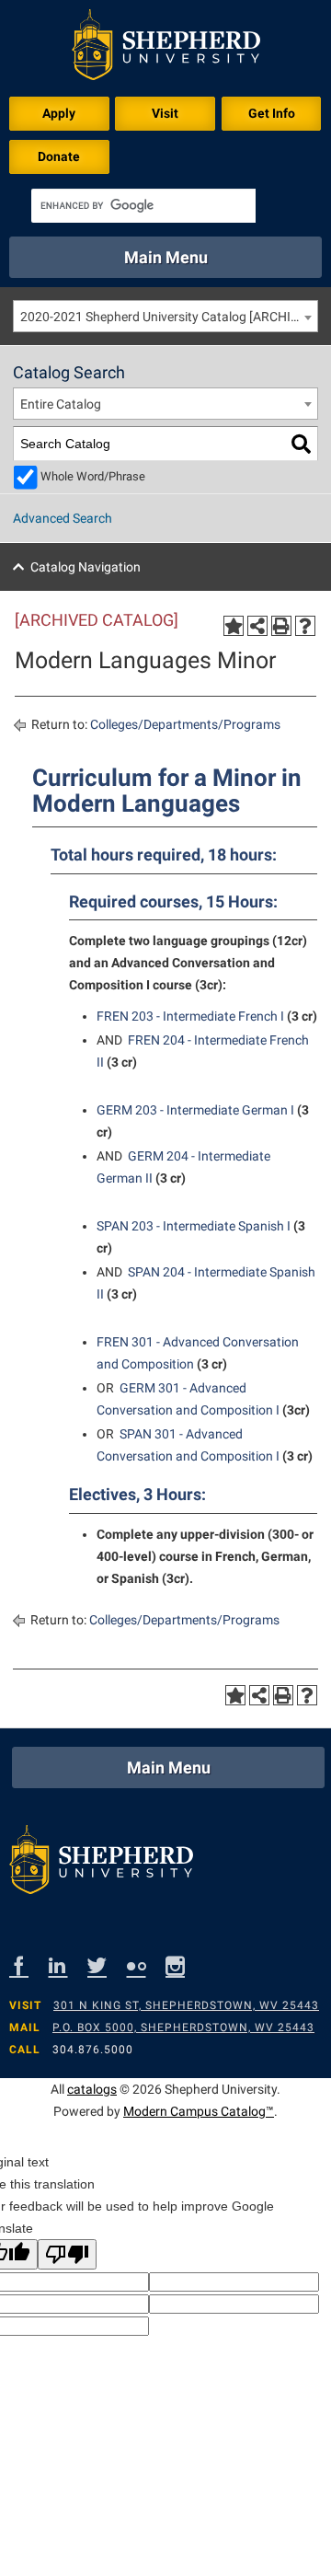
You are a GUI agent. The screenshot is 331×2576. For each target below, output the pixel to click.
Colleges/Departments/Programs (185, 724)
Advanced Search (63, 518)
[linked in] (68, 1965)
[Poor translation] (67, 2254)
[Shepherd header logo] (166, 48)
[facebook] (29, 1965)
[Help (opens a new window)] (305, 626)
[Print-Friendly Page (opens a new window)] (281, 626)
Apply (59, 113)
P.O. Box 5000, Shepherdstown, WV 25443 (183, 2027)
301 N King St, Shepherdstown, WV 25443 (186, 2005)
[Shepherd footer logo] (101, 1864)
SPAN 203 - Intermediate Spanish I (194, 1226)
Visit (165, 113)
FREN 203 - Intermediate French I (190, 1016)
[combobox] (165, 316)
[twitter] (107, 1965)
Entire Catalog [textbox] (61, 404)
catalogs (92, 2089)
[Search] (301, 444)
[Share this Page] (257, 626)
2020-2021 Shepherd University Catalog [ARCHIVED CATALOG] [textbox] (169, 317)
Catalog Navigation (86, 567)
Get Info (272, 113)
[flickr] (147, 1965)
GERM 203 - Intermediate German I (195, 1110)
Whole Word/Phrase (93, 476)
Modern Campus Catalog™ (199, 2111)
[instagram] (185, 1965)
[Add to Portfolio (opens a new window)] (234, 626)
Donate (59, 156)
